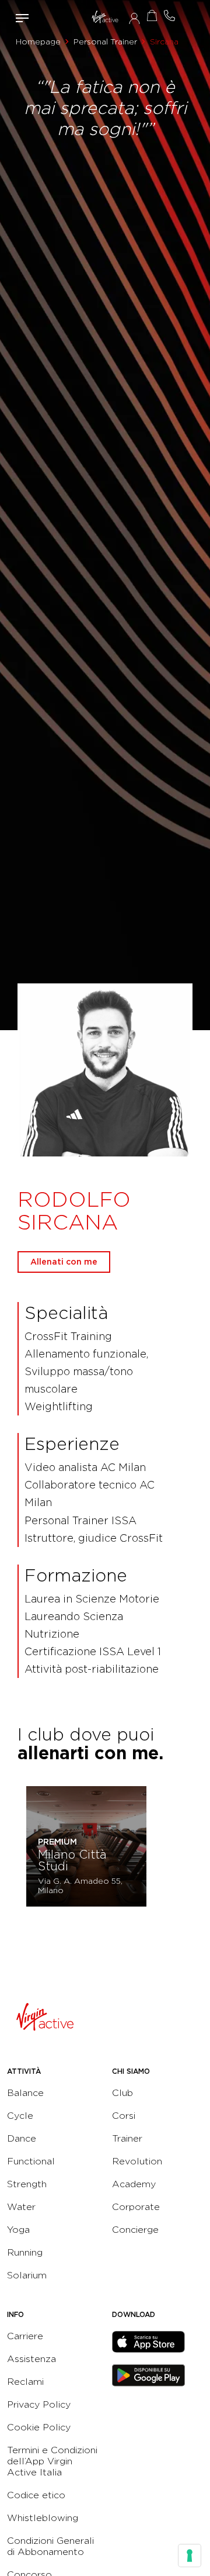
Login (134, 18)
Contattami (169, 15)
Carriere (25, 2336)
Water (21, 2207)
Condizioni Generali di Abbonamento (50, 2546)
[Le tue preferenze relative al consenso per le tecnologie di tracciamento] (190, 2556)
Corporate (136, 2207)
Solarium (27, 2275)
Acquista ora (152, 15)
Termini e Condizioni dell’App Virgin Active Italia (52, 2461)
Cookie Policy (39, 2427)
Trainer (127, 2138)
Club (123, 2093)
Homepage (38, 42)
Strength (27, 2184)
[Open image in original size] (105, 18)
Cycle (20, 2116)
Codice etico (36, 2495)
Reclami (25, 2382)
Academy (134, 2184)
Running (25, 2252)
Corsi (124, 2116)
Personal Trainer (105, 42)
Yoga (18, 2230)
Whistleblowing (43, 2518)
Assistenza (32, 2359)
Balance (25, 2093)
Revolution (137, 2161)
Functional (31, 2161)
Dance (22, 2138)
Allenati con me (64, 1262)
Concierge (135, 2230)
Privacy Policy (39, 2404)
